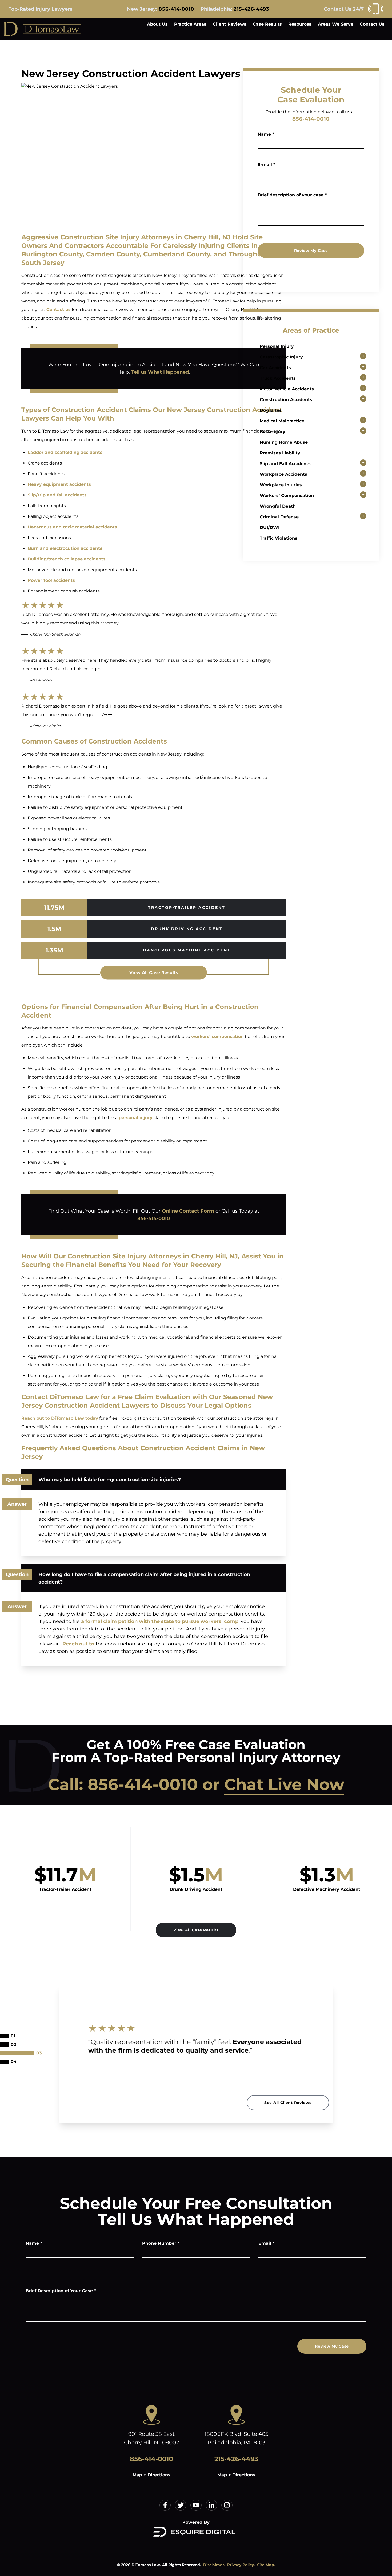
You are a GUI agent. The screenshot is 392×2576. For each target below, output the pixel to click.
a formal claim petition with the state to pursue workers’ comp (160, 1621)
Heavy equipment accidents (59, 484)
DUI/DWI (270, 528)
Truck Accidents (278, 378)
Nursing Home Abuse (284, 442)
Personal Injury (277, 346)
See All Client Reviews (288, 2103)
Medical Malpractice (282, 421)
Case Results (267, 24)
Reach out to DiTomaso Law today (60, 1418)
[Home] (43, 29)
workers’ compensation (217, 1037)
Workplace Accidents (283, 474)
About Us (157, 24)
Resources (300, 24)
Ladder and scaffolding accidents (65, 452)
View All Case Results (154, 973)
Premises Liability (280, 453)
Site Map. (266, 2565)
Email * (266, 2243)
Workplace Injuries (281, 485)
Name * (266, 134)
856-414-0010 (176, 9)
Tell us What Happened (160, 372)
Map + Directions (151, 2475)
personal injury (136, 1118)
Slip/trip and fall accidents (57, 495)
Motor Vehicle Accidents (287, 389)
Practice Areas (190, 24)
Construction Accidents (286, 400)
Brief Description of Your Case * (61, 2291)
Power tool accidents (51, 580)
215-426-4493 (251, 9)
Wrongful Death (278, 506)
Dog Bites (271, 410)
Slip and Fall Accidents (285, 464)
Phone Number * (161, 2243)
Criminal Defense (279, 517)
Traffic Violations (279, 538)
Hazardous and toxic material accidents (72, 527)
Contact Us (372, 24)
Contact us (59, 310)
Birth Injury (273, 432)
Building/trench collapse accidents (67, 559)
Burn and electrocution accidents (65, 548)
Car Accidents (275, 368)
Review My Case (311, 251)
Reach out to (78, 1644)
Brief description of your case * (292, 195)
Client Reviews (230, 24)
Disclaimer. (214, 2565)
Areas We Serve (336, 24)
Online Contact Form (188, 1211)
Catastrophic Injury (281, 357)
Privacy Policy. (241, 2565)
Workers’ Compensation (287, 496)
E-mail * (266, 165)
